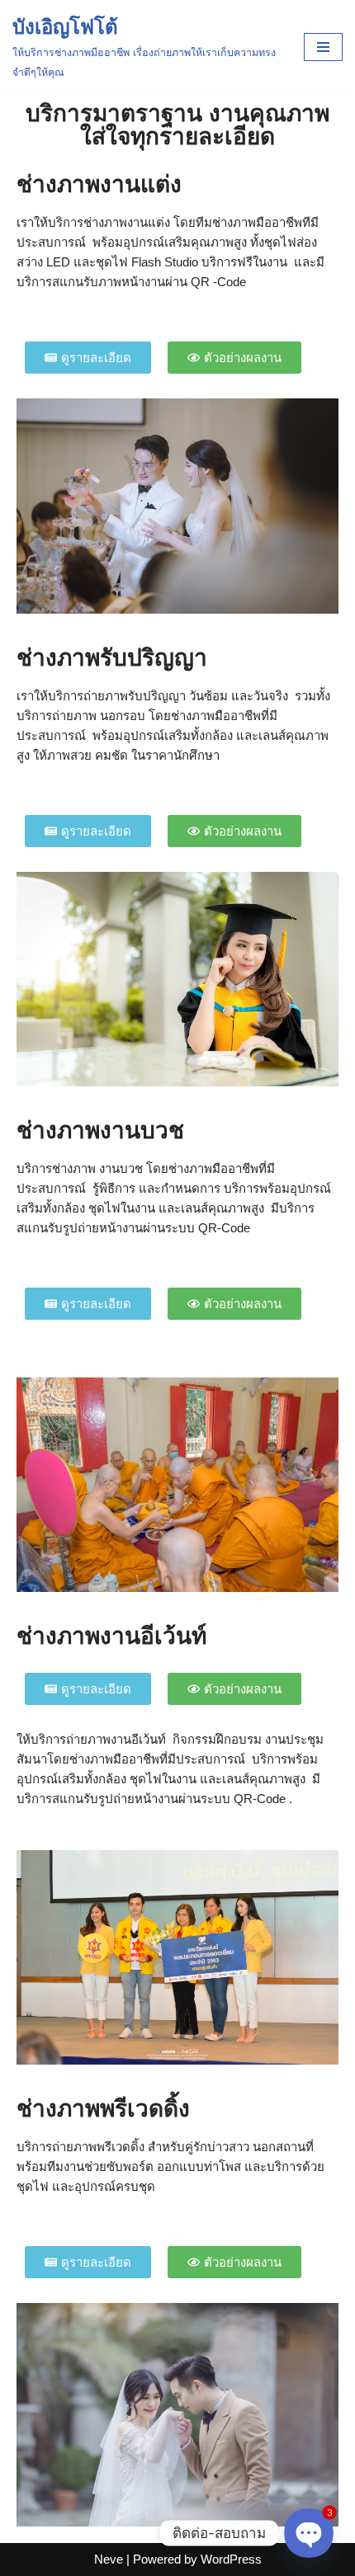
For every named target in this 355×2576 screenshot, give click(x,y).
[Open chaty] (309, 2534)
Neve (109, 2559)
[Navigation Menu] (323, 47)
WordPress (231, 2559)
